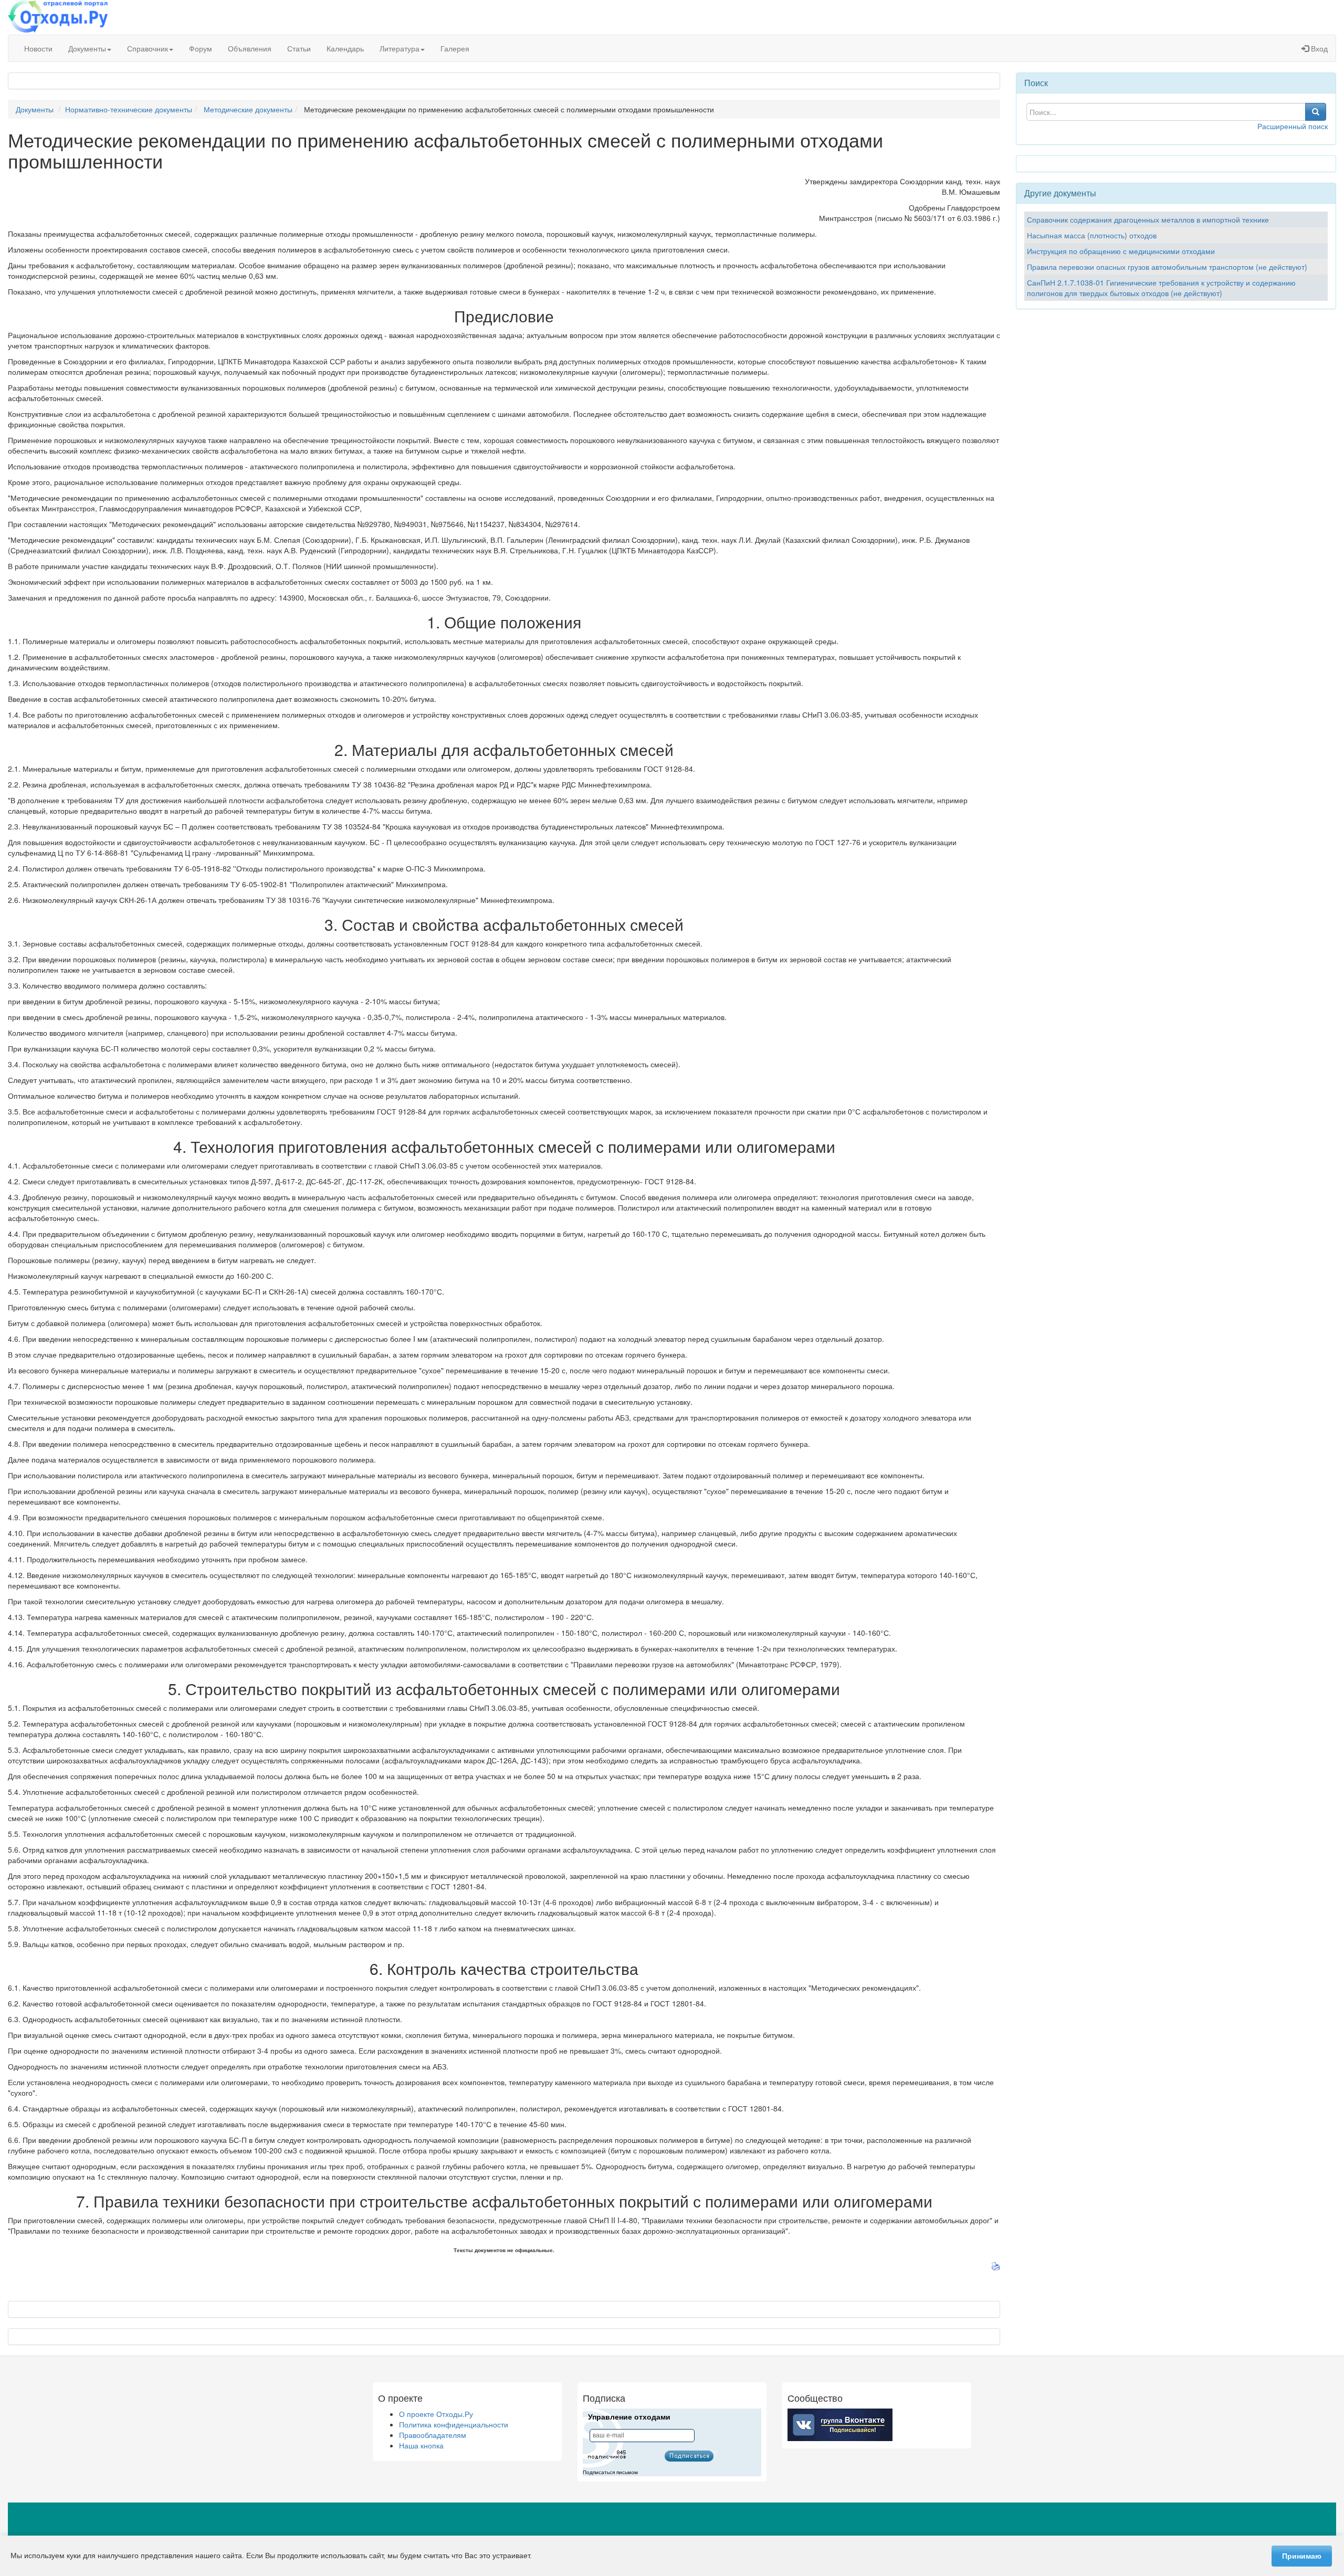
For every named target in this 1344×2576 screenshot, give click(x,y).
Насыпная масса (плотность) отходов (1092, 235)
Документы (87, 48)
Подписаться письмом (610, 2472)
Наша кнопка (421, 2445)
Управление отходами (629, 2417)
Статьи (299, 48)
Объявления (250, 48)
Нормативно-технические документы (129, 109)
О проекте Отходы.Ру (436, 2414)
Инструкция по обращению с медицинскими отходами (1121, 251)
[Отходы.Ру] (58, 17)
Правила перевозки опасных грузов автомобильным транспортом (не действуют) (1167, 267)
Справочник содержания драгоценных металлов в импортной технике (1148, 219)
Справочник (148, 48)
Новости (38, 48)
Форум (201, 48)
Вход (1318, 48)
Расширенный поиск (1293, 126)
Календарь (345, 48)
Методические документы (248, 109)
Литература (400, 48)
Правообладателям (433, 2435)
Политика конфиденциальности (454, 2424)
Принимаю (1302, 2556)
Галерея (455, 48)
